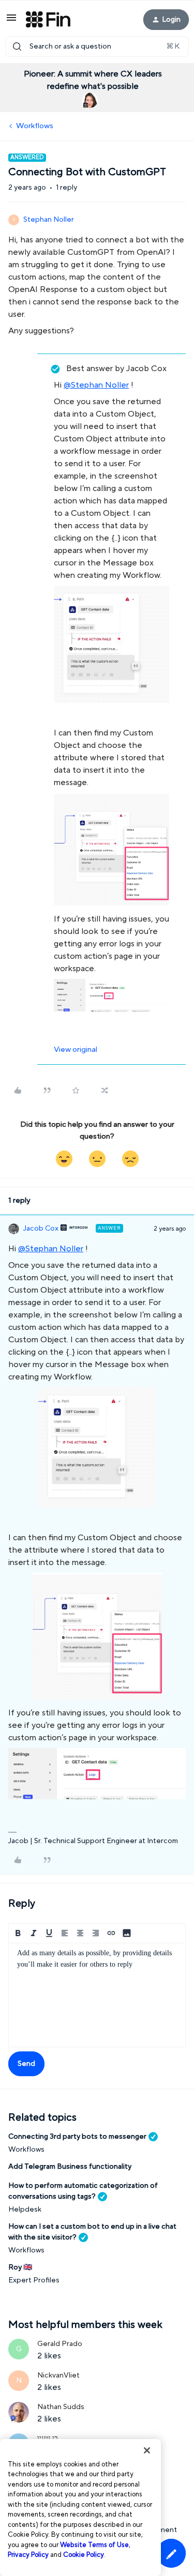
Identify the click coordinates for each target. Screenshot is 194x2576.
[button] (11, 21)
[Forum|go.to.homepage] (48, 20)
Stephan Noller (49, 220)
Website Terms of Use (94, 2545)
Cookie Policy (84, 2555)
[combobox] (97, 47)
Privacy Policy (28, 2555)
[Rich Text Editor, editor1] (97, 1995)
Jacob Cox (41, 1229)
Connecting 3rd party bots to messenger (77, 2137)
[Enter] (17, 47)
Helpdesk (25, 2210)
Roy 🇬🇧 (20, 2267)
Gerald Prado (60, 2344)
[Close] (147, 2450)
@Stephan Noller (96, 385)
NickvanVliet (58, 2375)
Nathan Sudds (61, 2407)
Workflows (35, 126)
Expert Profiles (34, 2280)
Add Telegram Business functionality (70, 2167)
